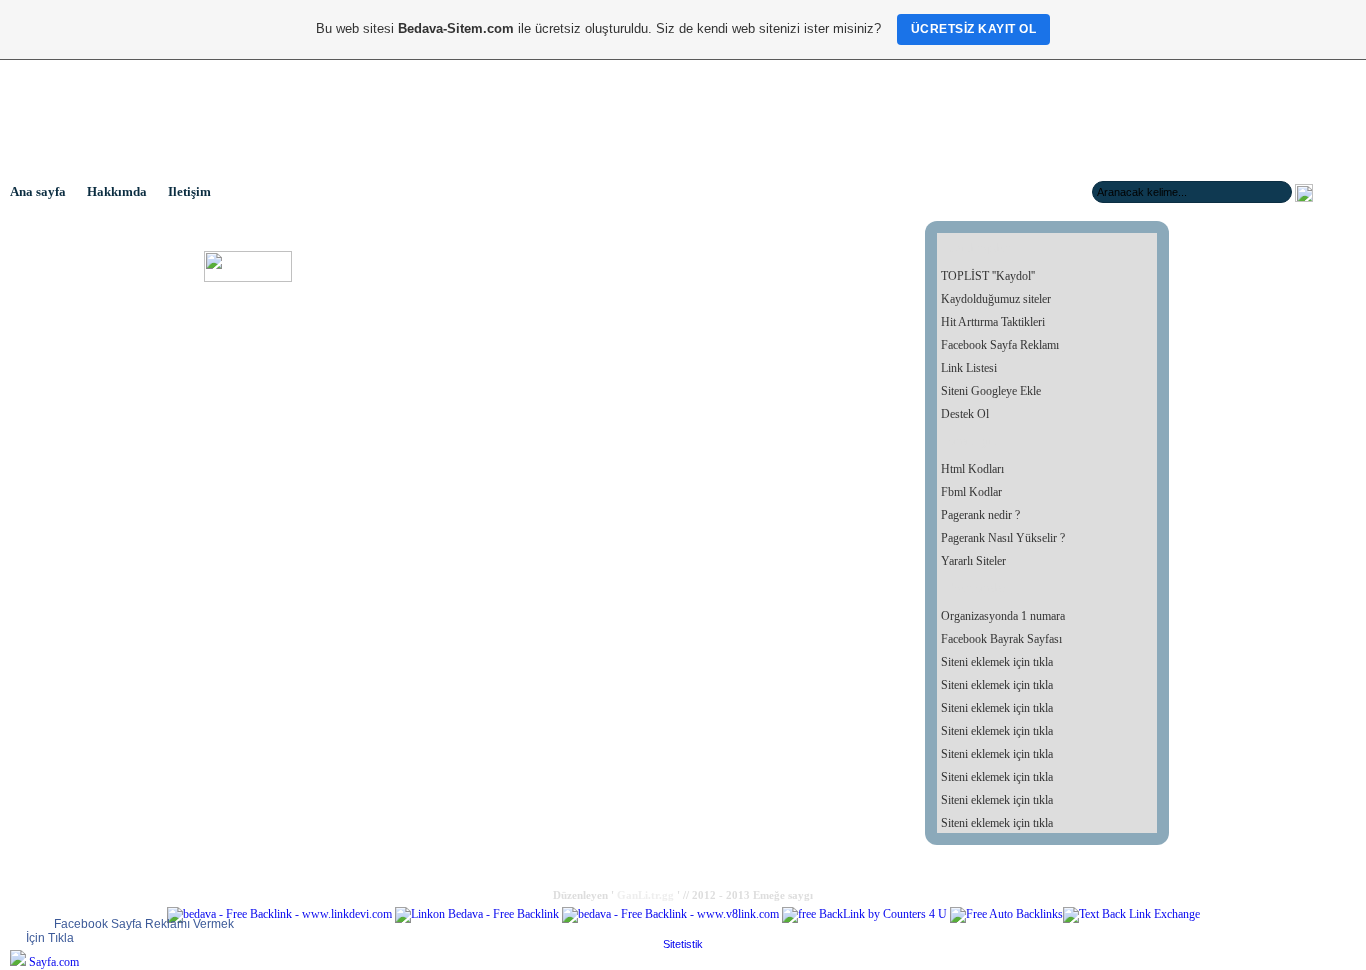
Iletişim (189, 191)
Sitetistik (683, 944)
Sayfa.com (54, 962)
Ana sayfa (38, 191)
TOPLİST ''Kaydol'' (988, 276)
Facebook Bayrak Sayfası (1001, 639)
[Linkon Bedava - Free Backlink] (477, 914)
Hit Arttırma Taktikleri (993, 322)
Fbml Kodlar (971, 492)
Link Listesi (969, 368)
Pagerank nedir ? (980, 515)
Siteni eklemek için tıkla (997, 662)
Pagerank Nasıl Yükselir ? (1003, 538)
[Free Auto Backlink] (1006, 914)
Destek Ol (965, 414)
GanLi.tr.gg (645, 895)
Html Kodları (972, 469)
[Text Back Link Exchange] (1131, 914)
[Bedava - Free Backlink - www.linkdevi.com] (279, 914)
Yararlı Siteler (973, 561)
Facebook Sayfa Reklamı (1000, 345)
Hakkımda (117, 191)
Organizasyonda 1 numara (1003, 616)
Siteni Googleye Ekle (991, 391)
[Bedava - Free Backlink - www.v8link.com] (670, 914)
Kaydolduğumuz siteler (996, 299)
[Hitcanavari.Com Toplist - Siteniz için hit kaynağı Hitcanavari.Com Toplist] (248, 278)
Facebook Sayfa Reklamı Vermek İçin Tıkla (130, 931)
